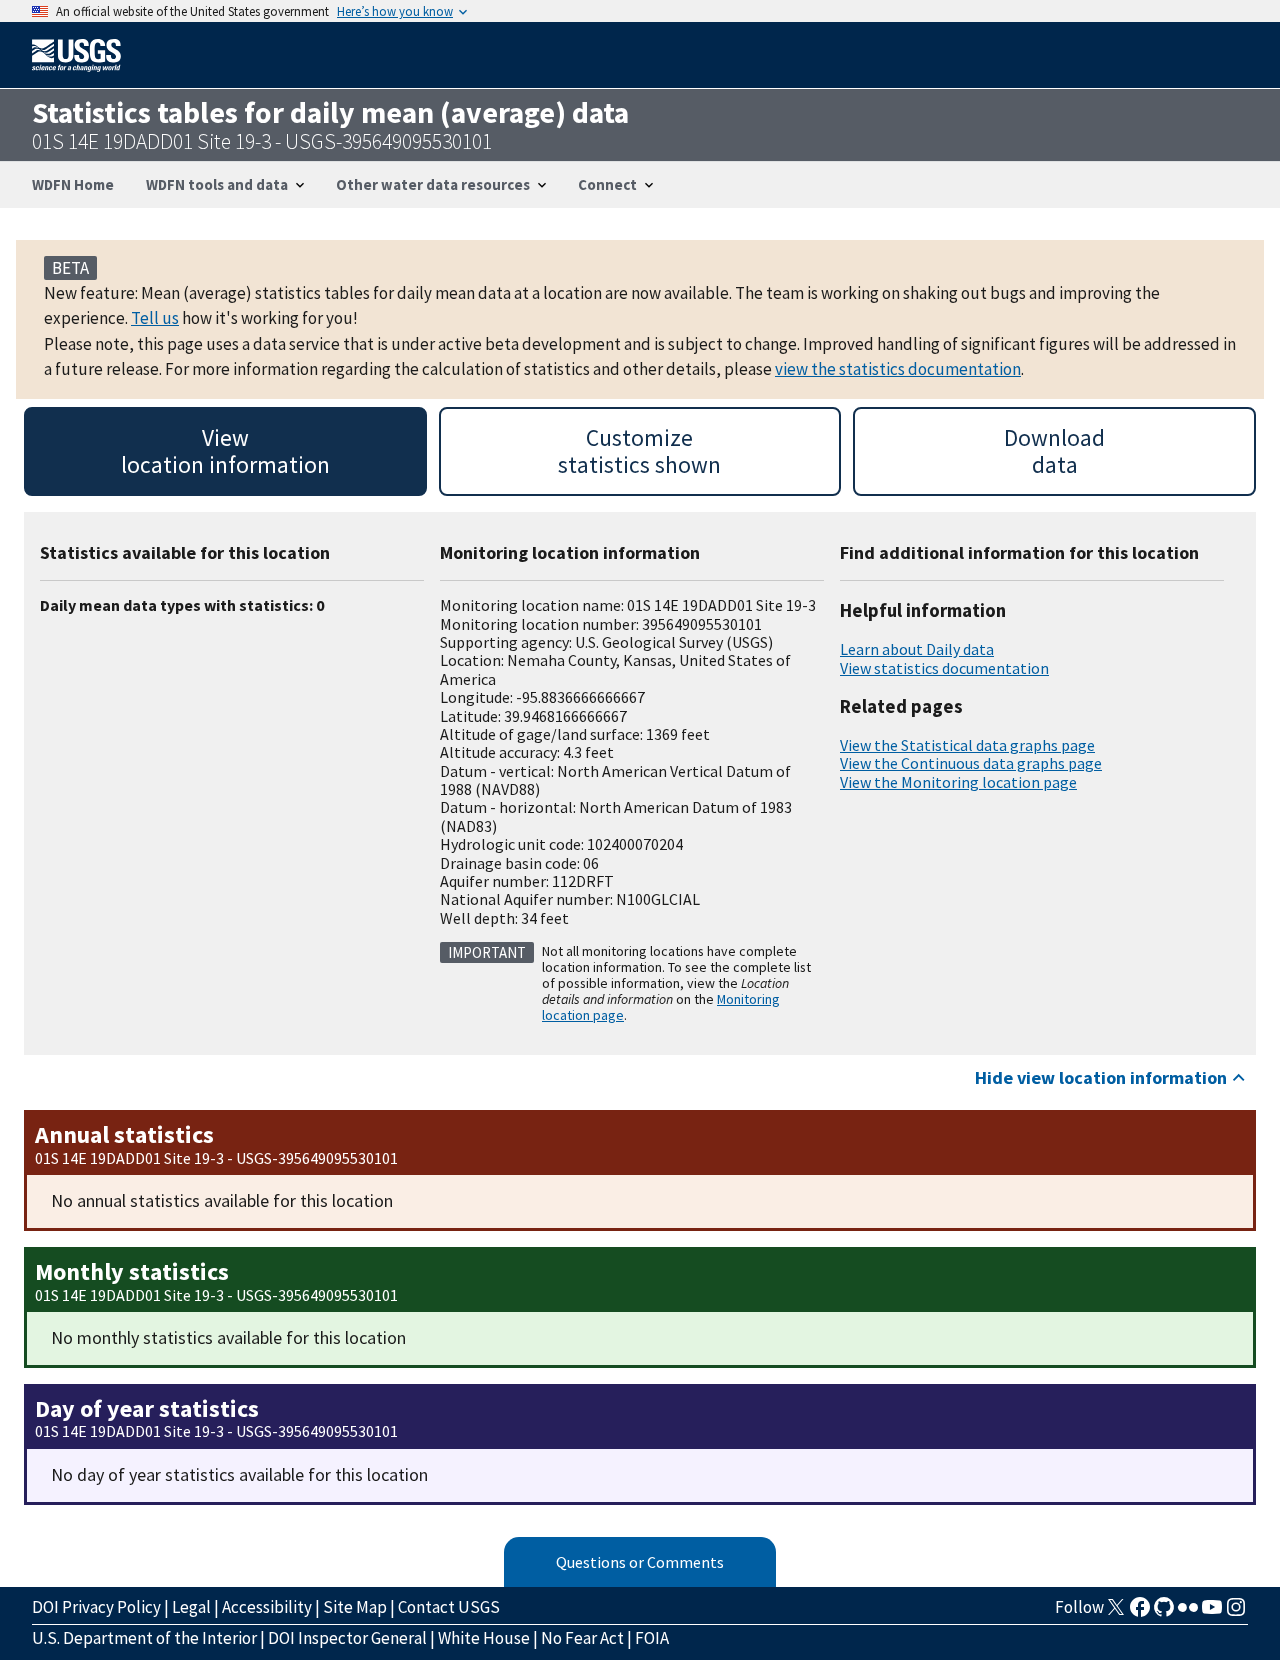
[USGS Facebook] (1140, 1613)
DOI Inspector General (347, 1638)
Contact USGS (449, 1607)
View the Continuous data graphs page (971, 763)
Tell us (155, 318)
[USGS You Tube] (1212, 1613)
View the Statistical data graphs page (967, 745)
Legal (191, 1607)
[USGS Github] (1164, 1613)
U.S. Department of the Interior (144, 1638)
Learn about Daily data (917, 649)
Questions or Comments (640, 1562)
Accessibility (267, 1607)
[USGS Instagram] (1236, 1613)
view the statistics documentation (898, 369)
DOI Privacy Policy (96, 1607)
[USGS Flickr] (1188, 1613)
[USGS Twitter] (1116, 1613)
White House (484, 1638)
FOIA (652, 1638)
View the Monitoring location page (958, 782)
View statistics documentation (944, 668)
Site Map (355, 1607)
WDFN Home (73, 184)
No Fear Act (582, 1638)
